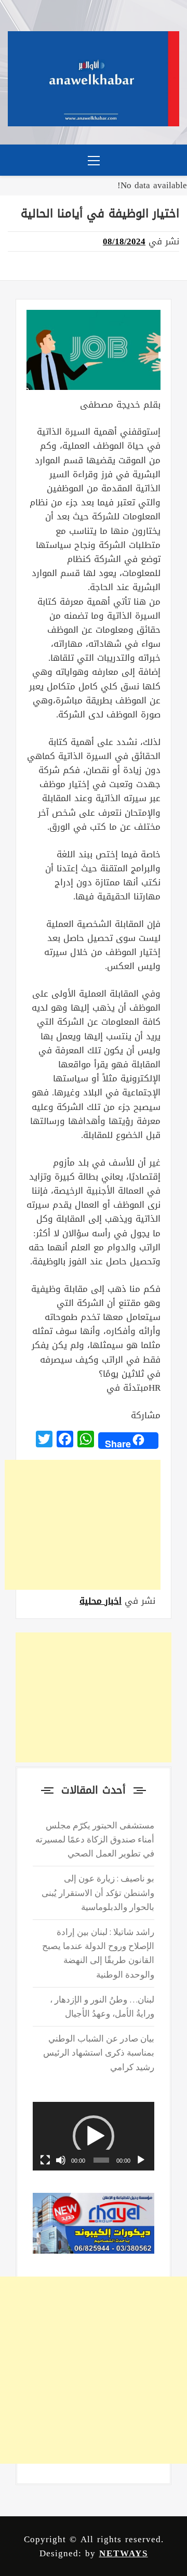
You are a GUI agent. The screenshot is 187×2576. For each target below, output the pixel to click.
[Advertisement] (83, 1525)
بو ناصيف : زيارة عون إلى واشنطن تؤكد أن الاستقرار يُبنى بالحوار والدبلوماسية (98, 1892)
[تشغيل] (141, 2160)
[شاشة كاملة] (45, 2160)
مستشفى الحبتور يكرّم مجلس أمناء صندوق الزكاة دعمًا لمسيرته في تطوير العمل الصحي (95, 1839)
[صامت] (61, 2160)
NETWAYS (124, 2553)
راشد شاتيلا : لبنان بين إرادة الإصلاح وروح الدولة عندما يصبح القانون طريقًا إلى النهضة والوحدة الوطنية (98, 1953)
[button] (94, 2136)
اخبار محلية (101, 1601)
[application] (94, 2136)
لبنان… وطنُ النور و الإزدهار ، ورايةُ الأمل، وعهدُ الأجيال (102, 2006)
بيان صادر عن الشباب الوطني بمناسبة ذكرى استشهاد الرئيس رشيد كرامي (99, 2052)
